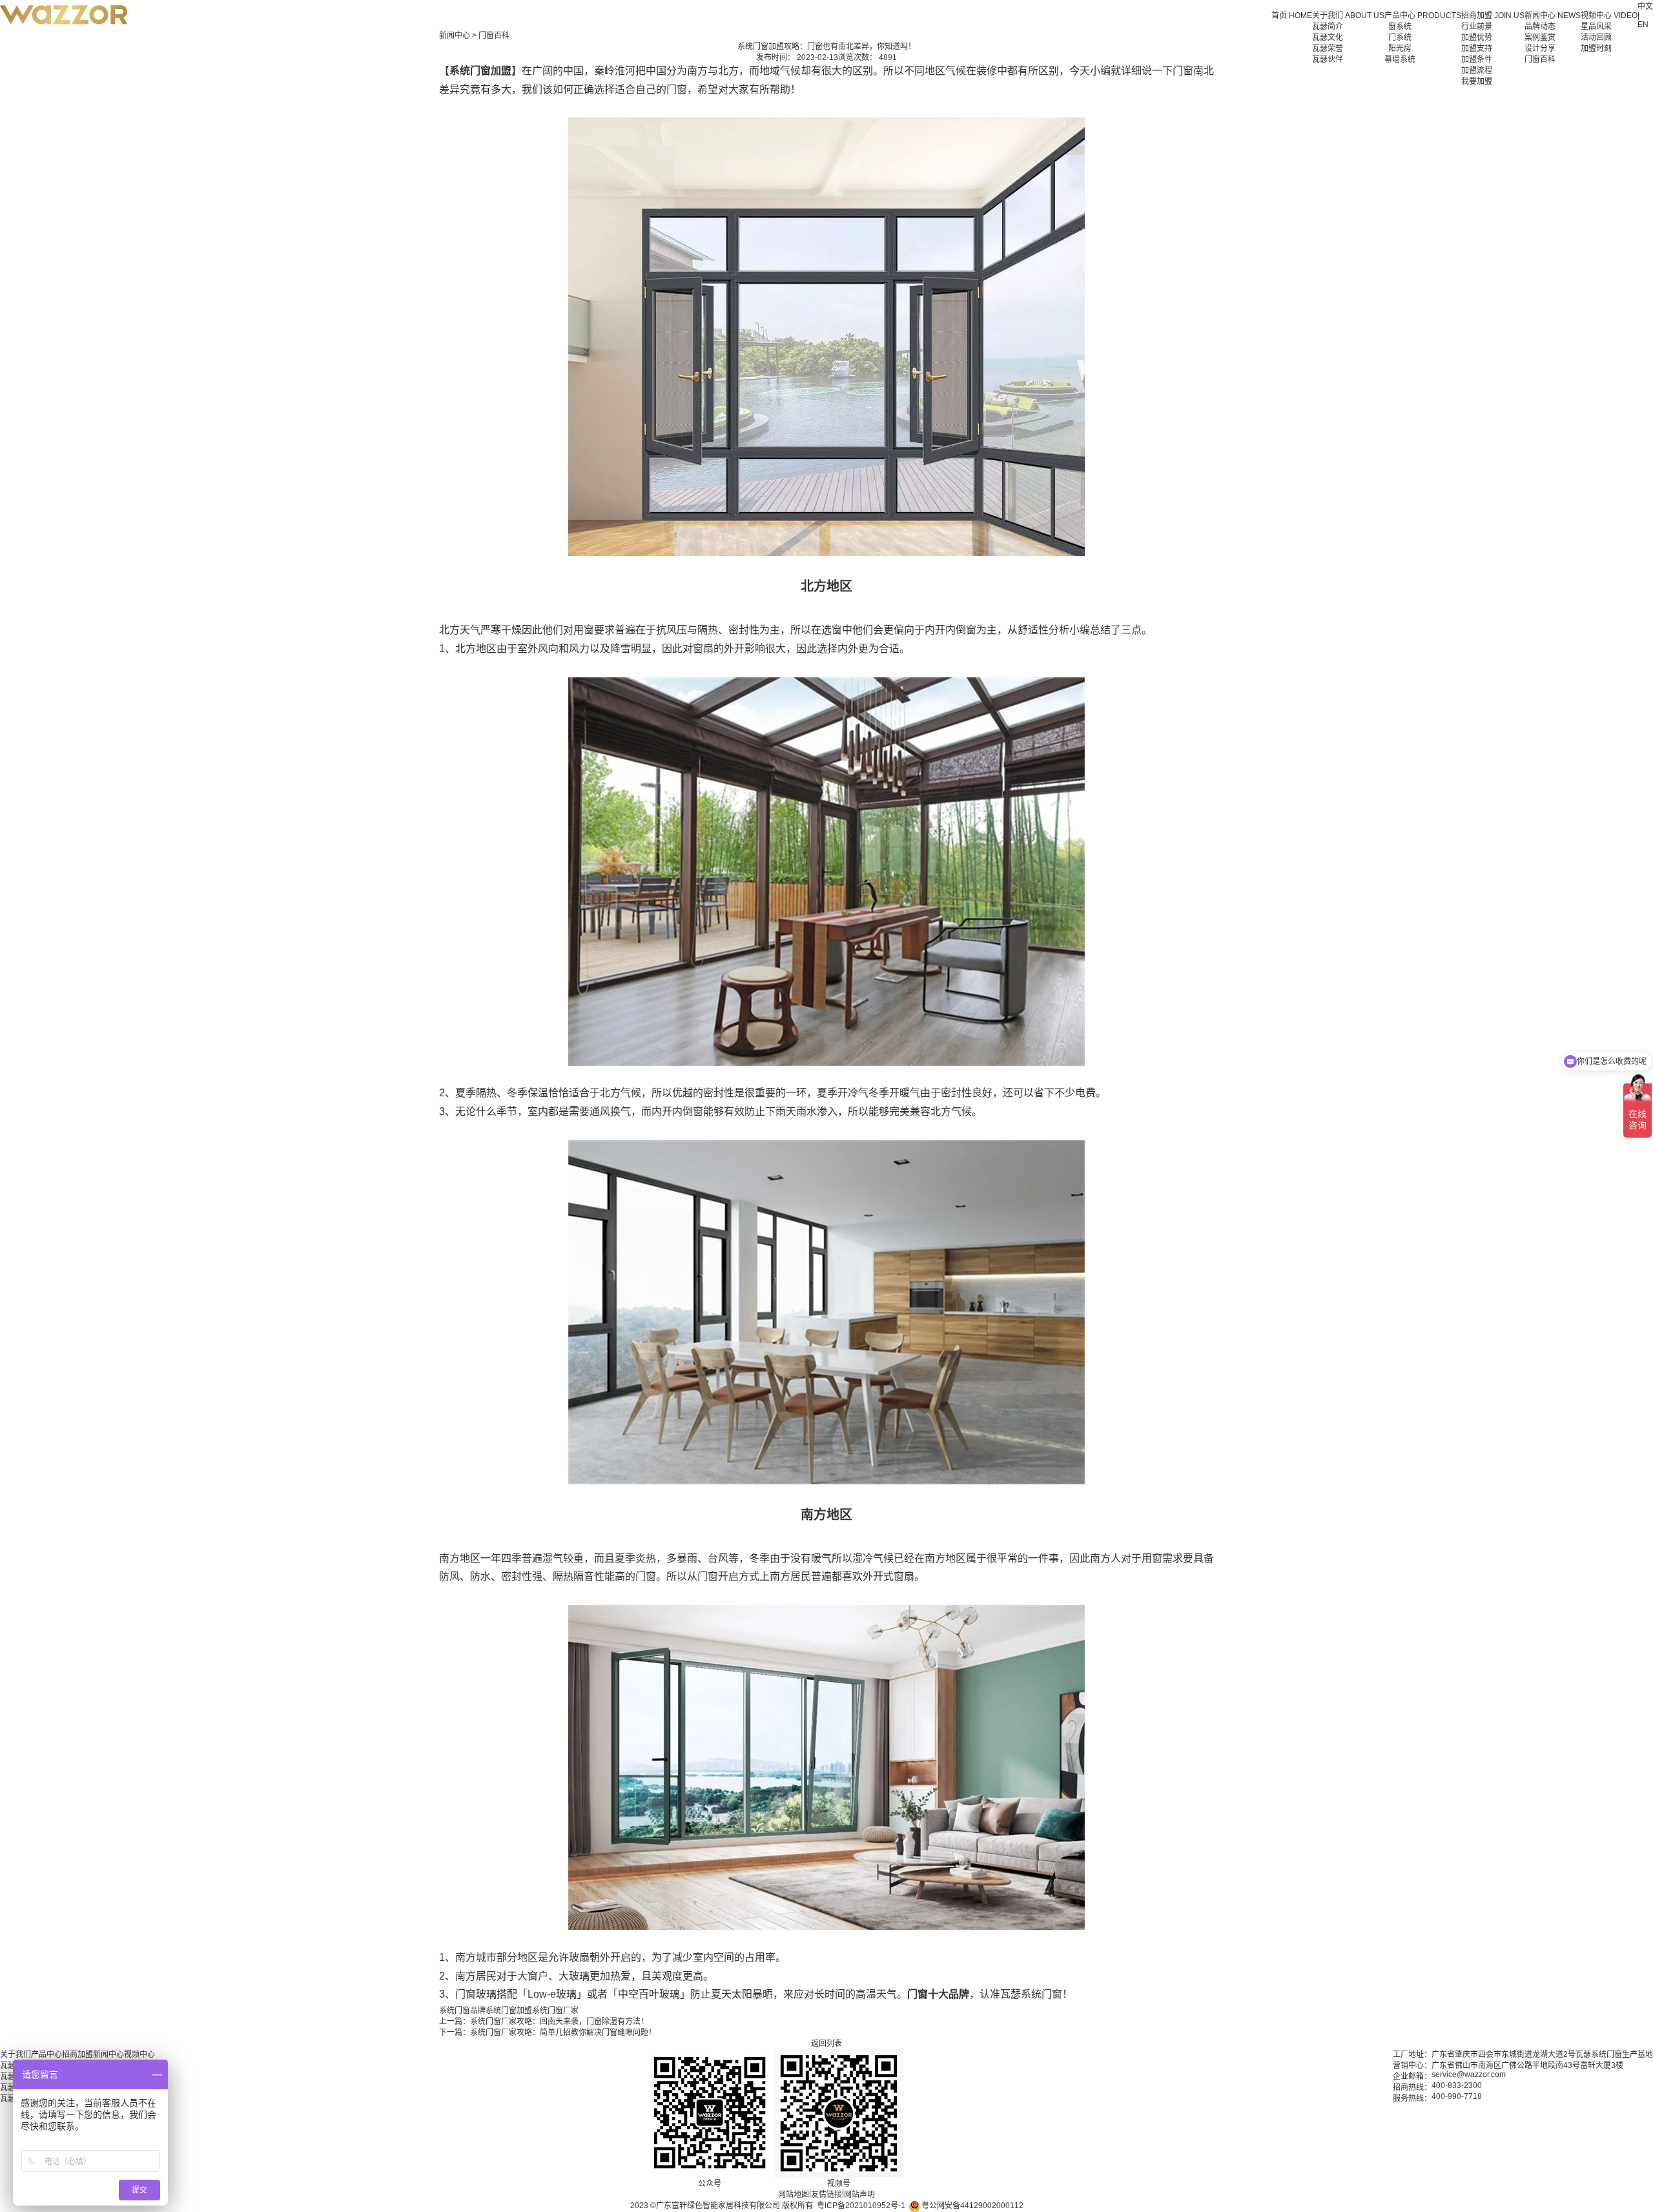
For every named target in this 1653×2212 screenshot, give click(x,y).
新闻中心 (455, 36)
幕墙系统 (1400, 59)
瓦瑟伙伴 (1328, 59)
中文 (1645, 6)
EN (1643, 25)
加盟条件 (1477, 59)
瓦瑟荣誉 (1328, 48)
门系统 (1400, 37)
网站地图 (794, 2195)
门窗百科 (1540, 59)
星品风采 (1596, 26)
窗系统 (1400, 26)
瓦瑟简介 (1328, 26)
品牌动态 (1540, 26)
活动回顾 (1596, 37)
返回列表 (826, 2043)
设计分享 (1540, 48)
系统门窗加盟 (509, 2011)
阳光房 (1400, 48)
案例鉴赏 (1540, 37)
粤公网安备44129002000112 (971, 2206)
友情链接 (826, 2195)
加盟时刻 (1596, 48)
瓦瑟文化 (1328, 37)
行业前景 (1477, 26)
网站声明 (859, 2195)
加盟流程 (1477, 70)
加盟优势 (1477, 37)
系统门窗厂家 (555, 2011)
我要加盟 (1477, 81)
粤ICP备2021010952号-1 (861, 2206)
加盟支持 (1477, 48)
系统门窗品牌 (462, 2011)
